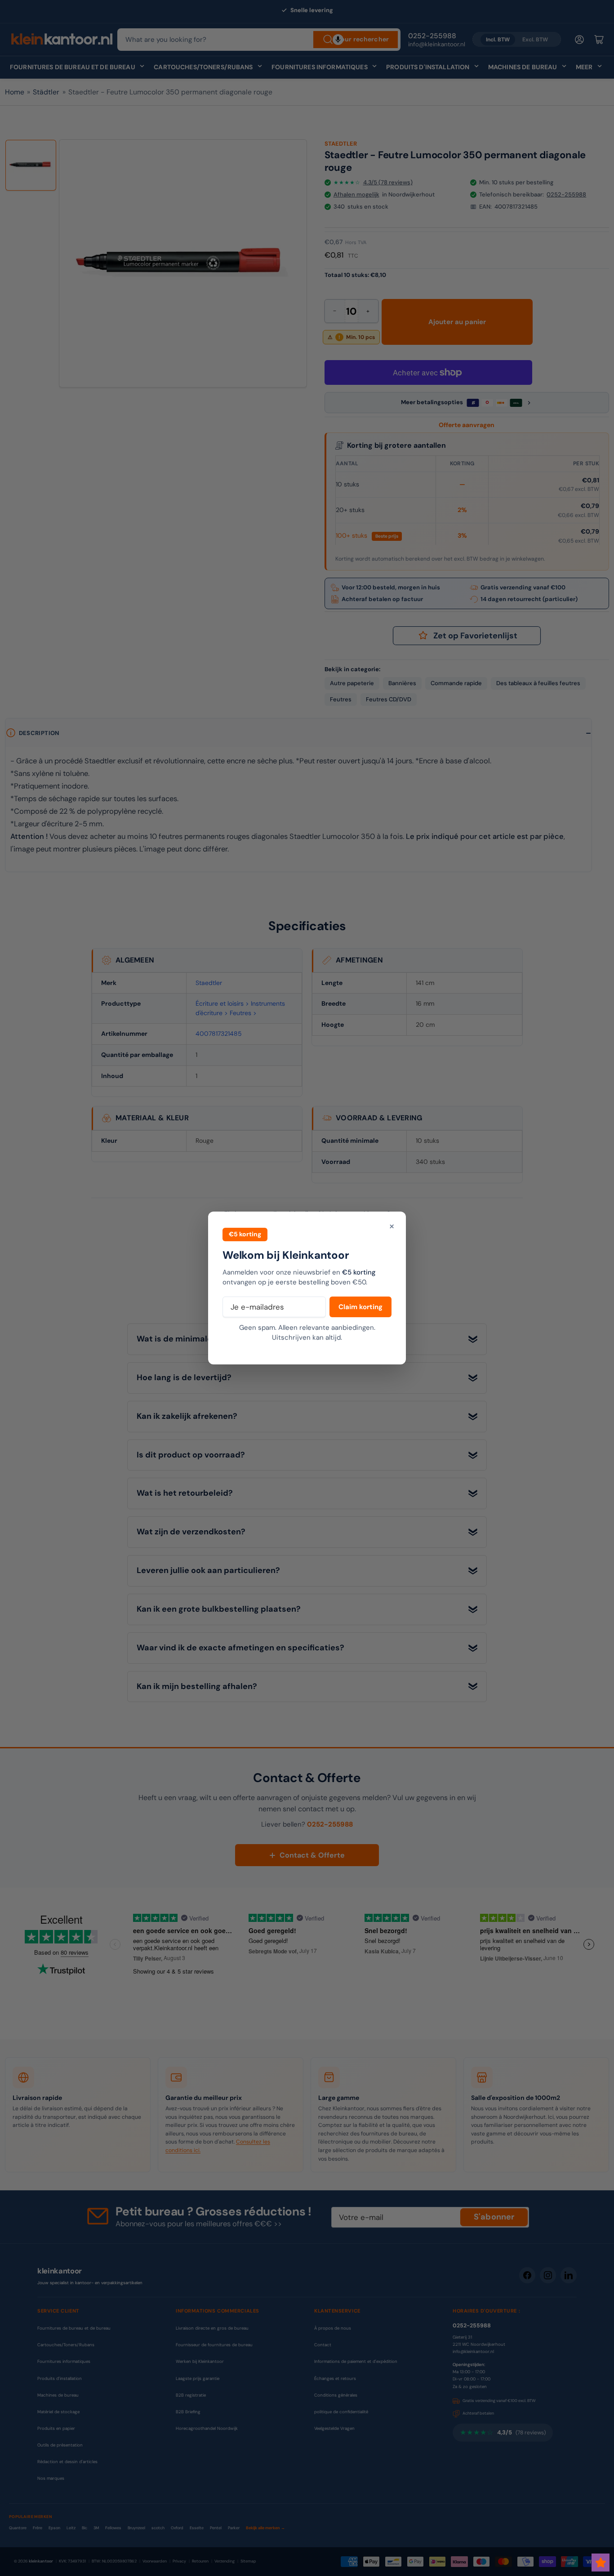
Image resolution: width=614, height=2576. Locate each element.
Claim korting (360, 1307)
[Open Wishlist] (601, 2563)
